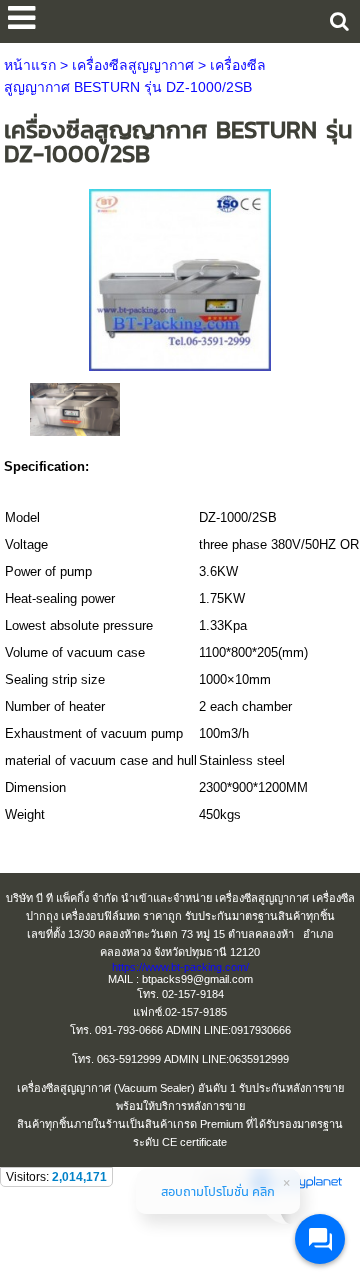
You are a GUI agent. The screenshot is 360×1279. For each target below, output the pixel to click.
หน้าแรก (30, 65)
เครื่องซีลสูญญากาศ (133, 65)
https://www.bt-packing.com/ (180, 967)
